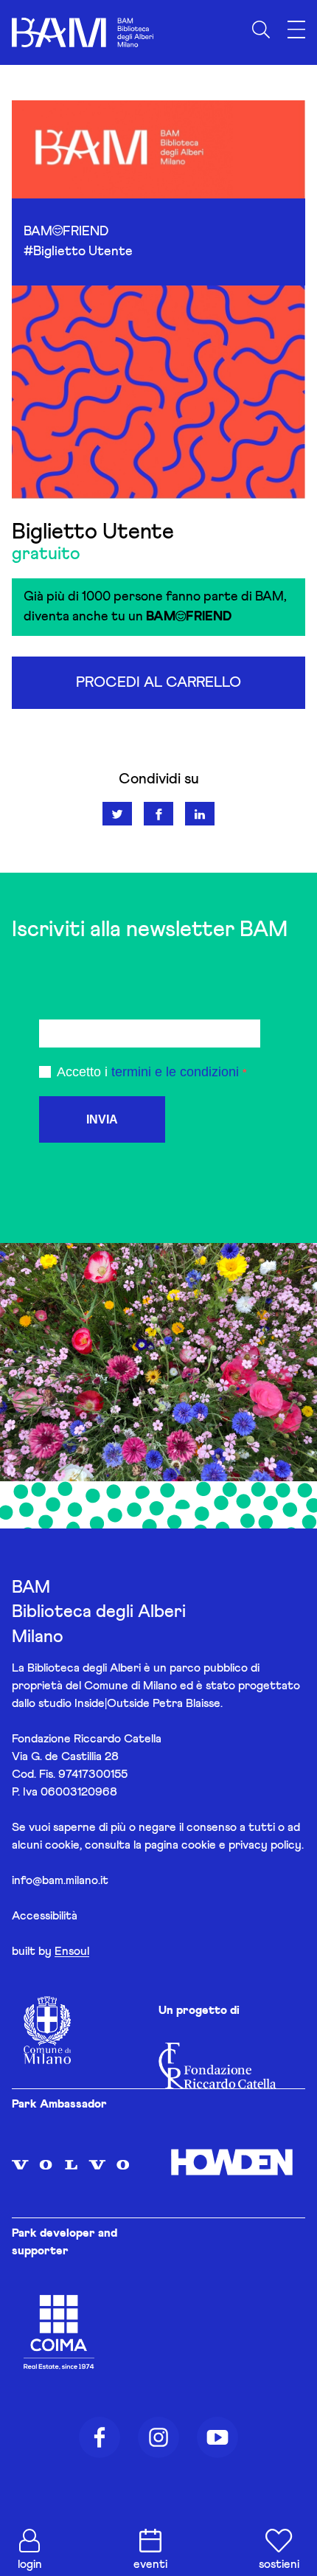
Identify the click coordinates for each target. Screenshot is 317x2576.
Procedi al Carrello (158, 682)
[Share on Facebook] (158, 814)
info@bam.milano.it (60, 1880)
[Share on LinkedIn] (200, 814)
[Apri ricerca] (261, 30)
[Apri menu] (296, 30)
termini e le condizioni (175, 1072)
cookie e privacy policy (241, 1845)
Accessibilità (45, 1916)
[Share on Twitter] (117, 814)
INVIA (102, 1119)
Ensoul (72, 1951)
